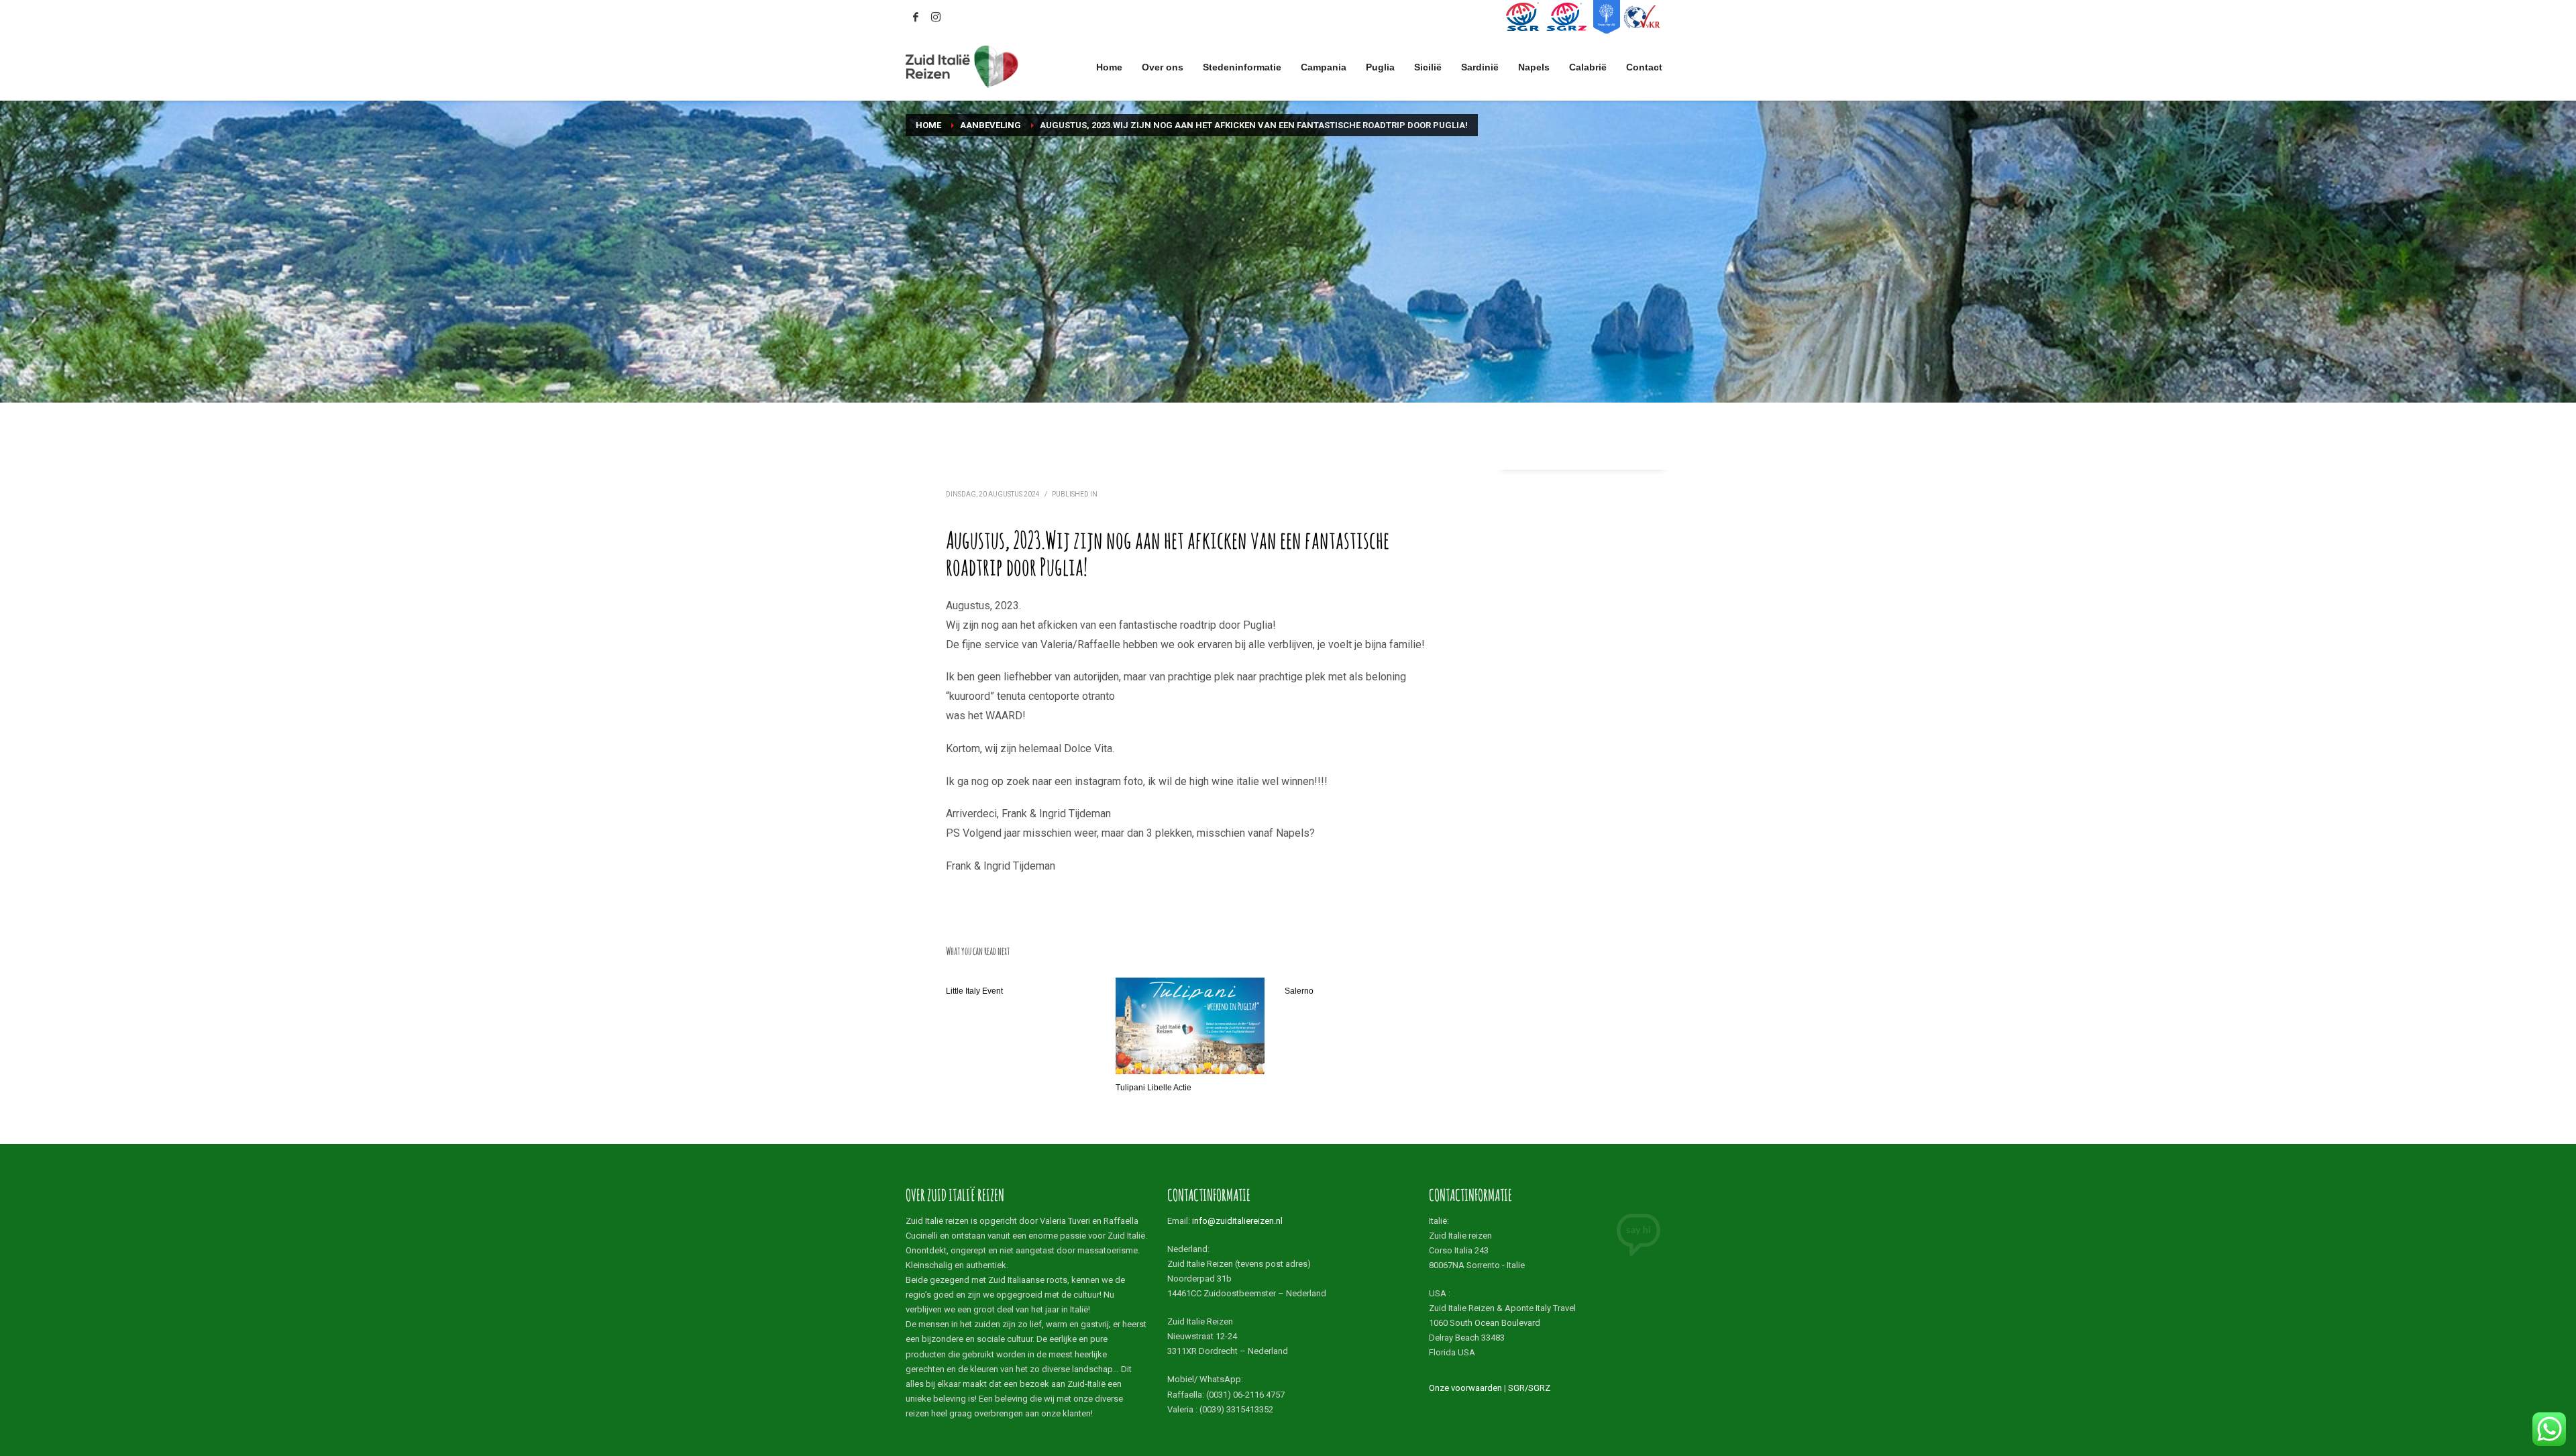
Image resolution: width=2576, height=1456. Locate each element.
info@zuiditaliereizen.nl (1237, 1221)
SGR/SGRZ (1529, 1388)
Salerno (1299, 991)
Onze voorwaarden (1465, 1388)
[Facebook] (916, 17)
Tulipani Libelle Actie (1153, 1088)
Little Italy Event (974, 991)
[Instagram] (936, 17)
